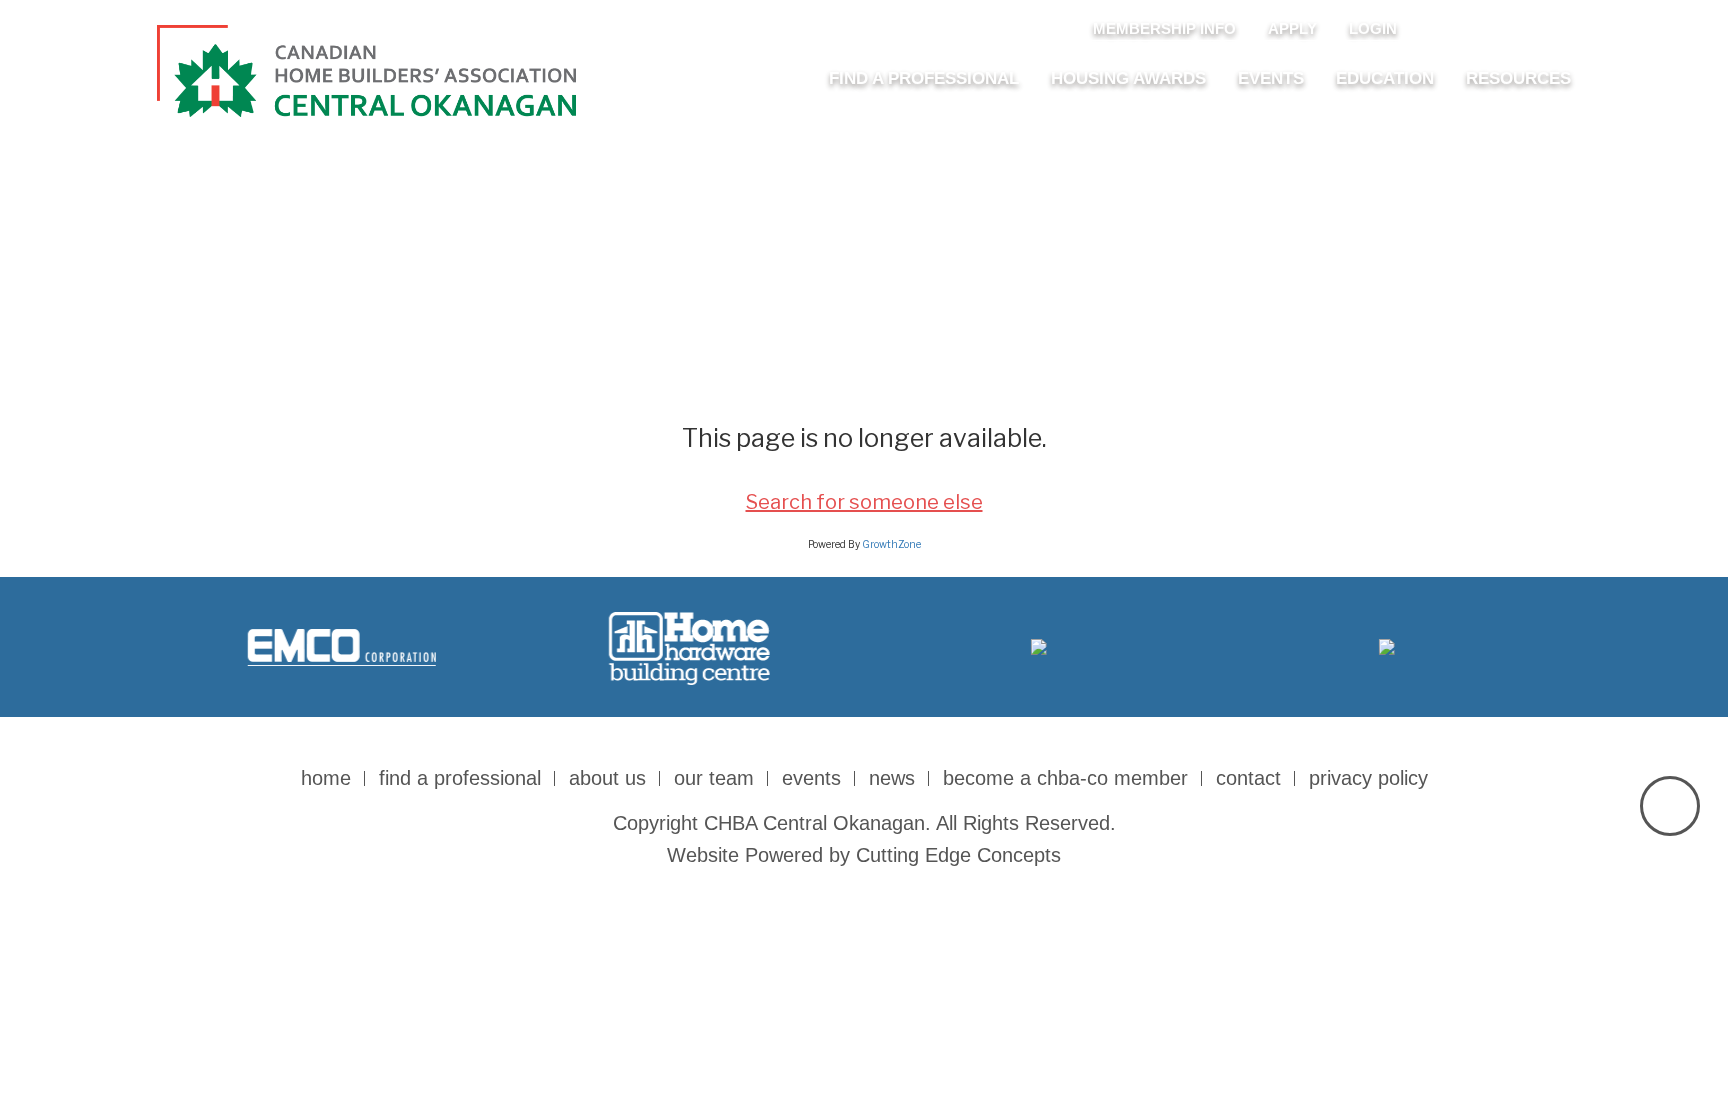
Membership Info (1164, 28)
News (892, 778)
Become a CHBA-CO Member (1065, 778)
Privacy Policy (1368, 778)
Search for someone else (864, 502)
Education (1385, 78)
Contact (1248, 778)
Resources (1518, 78)
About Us (607, 778)
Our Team (714, 778)
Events (1271, 78)
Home (326, 778)
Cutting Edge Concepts (958, 855)
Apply (1292, 28)
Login (1373, 28)
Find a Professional (924, 78)
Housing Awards (1128, 78)
